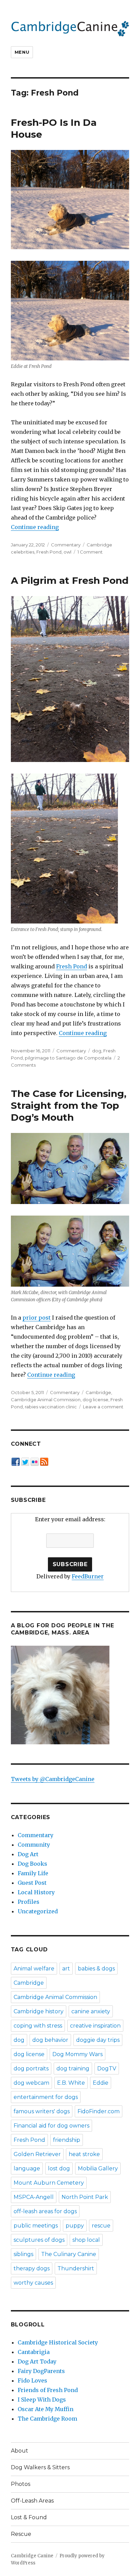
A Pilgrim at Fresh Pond (70, 580)
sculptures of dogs (39, 2240)
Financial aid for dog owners (51, 2126)
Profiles (29, 1902)
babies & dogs (96, 1969)
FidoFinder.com (99, 2111)
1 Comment (90, 552)
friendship (67, 2140)
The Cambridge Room (47, 2419)
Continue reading (35, 527)
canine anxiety (91, 2011)
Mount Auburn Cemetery (49, 2183)
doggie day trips (98, 2040)
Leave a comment (103, 1407)
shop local (86, 2240)
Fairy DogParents (41, 2371)
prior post (37, 1318)
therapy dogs (32, 2268)
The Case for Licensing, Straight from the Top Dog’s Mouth (69, 1105)
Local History (36, 1892)
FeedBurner (88, 1576)
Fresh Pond (49, 552)
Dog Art (28, 1854)
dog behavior (50, 2040)
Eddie (101, 2083)
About (20, 2451)
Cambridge (98, 1392)
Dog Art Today (37, 2361)
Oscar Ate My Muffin (46, 2409)
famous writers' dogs (42, 2111)
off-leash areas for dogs (45, 2211)
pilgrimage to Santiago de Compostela (68, 1058)
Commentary (66, 545)
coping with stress (38, 2026)
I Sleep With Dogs (42, 2400)
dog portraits (31, 2069)
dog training (73, 2069)
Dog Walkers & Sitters (40, 2467)
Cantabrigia (34, 2352)
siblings (23, 2254)
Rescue (21, 2534)
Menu (22, 52)
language (27, 2168)
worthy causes (33, 2283)
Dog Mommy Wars (77, 2054)
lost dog (59, 2168)
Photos (21, 2484)
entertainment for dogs (46, 2097)
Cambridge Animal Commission (46, 1400)
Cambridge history (39, 2011)
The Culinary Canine (69, 2254)
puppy (75, 2226)
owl (67, 552)
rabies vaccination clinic (51, 1407)
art (66, 1969)
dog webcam (31, 2083)
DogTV (107, 2069)
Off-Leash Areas (32, 2501)
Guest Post (32, 1883)
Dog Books (32, 1864)
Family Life (33, 1873)
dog (97, 1051)
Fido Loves (32, 2380)
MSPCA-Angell (34, 2197)
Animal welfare (34, 1969)
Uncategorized (38, 1911)
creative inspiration (95, 2026)
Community (34, 1845)
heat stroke (84, 2154)
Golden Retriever (37, 2154)
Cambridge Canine (32, 2556)
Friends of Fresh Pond (48, 2390)
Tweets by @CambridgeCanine (53, 1779)
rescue (101, 2226)
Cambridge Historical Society (58, 2342)
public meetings (36, 2226)
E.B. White (71, 2083)
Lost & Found (29, 2517)
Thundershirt (76, 2268)
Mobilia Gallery (98, 2168)
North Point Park (85, 2197)
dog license (95, 1400)
